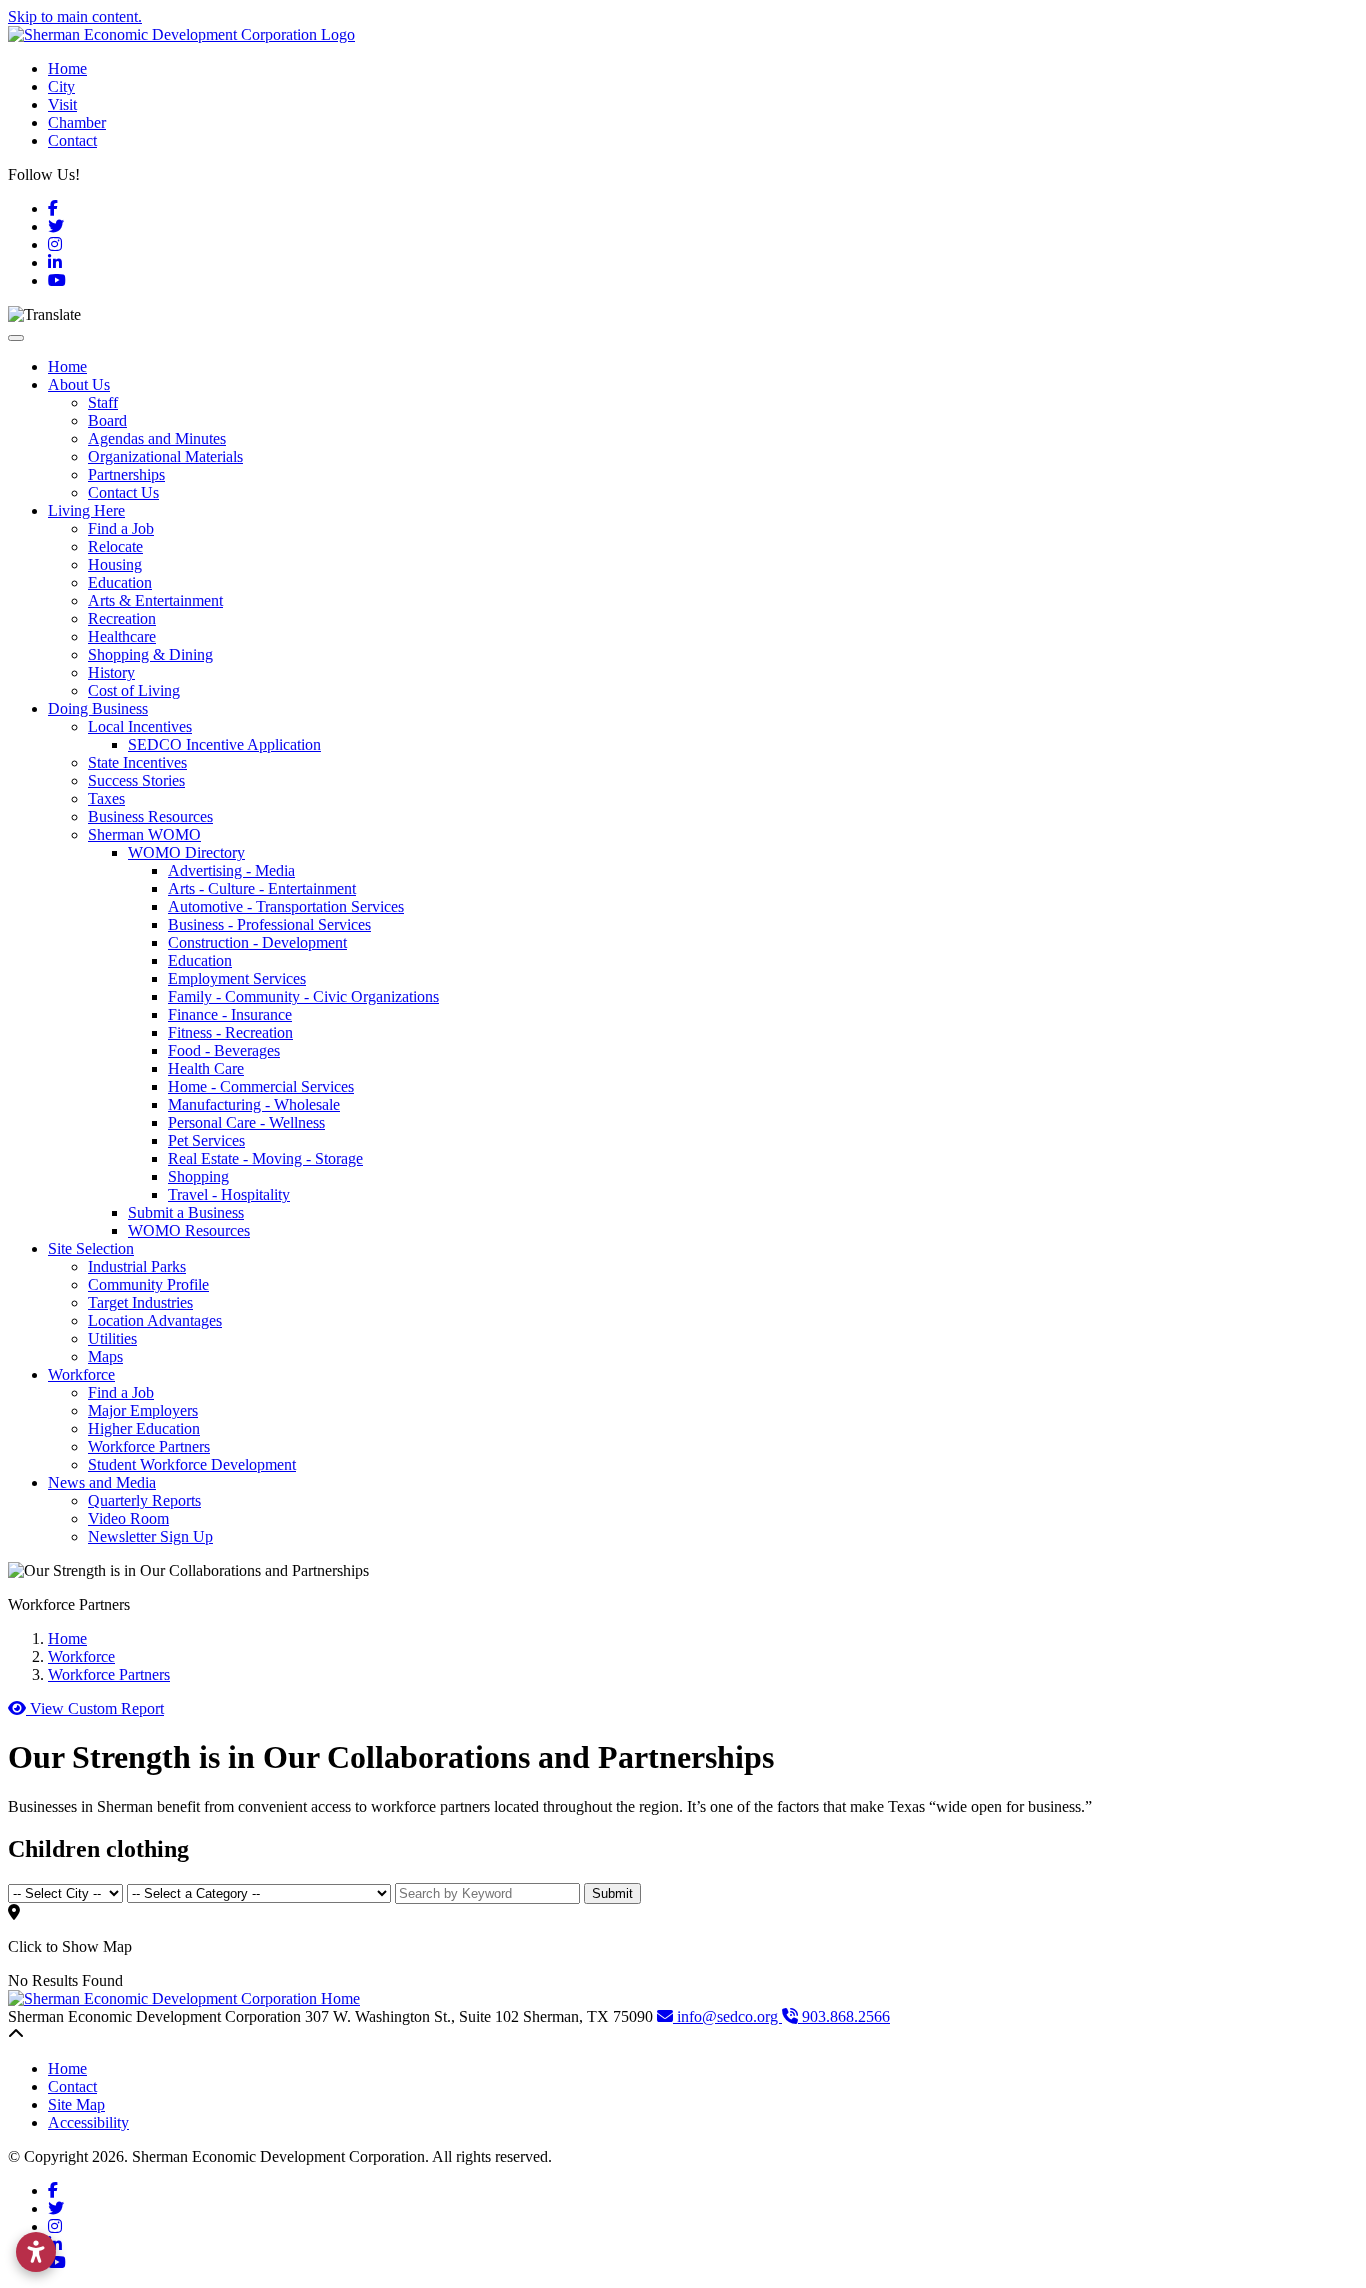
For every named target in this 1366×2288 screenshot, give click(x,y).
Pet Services (206, 1140)
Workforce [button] (81, 1374)
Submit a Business (186, 1212)
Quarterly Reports (144, 1500)
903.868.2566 (844, 2016)
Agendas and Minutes (157, 438)
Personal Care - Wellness (246, 1122)
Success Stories (136, 780)
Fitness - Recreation (230, 1032)
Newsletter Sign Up (150, 1536)
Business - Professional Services (269, 924)
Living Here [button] (86, 510)
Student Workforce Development (192, 1464)
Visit (62, 104)
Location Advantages (155, 1320)
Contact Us (123, 492)
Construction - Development (257, 942)
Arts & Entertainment (155, 600)
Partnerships (126, 474)
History (111, 672)
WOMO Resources (189, 1230)
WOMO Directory (186, 852)
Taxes (106, 798)
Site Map (76, 2104)
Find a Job (121, 528)
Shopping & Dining (150, 654)
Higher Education (144, 1428)
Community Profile (148, 1284)
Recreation (122, 618)
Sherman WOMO (144, 834)
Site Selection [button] (91, 1248)
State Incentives (137, 762)
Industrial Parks (137, 1266)
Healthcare (122, 636)
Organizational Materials (165, 456)
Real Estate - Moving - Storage (265, 1158)
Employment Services (237, 978)
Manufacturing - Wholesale (254, 1104)
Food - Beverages (224, 1050)
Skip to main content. (75, 16)
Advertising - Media (231, 870)
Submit (612, 1893)
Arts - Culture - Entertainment (262, 888)
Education (120, 582)
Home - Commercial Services (261, 1086)
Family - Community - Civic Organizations (303, 996)
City (61, 86)
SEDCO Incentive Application (224, 744)
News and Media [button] (102, 1482)
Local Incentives (140, 726)
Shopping (198, 1176)
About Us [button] (79, 384)
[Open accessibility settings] (36, 2252)
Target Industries (140, 1302)
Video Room (128, 1518)
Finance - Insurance (230, 1014)
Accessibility (88, 2122)
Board (107, 420)
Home (67, 68)
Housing (115, 564)
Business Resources (150, 816)
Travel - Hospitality (229, 1194)
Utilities (112, 1338)
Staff (103, 402)
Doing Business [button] (98, 708)
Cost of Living (134, 690)
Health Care (206, 1068)
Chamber (77, 122)
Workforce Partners (149, 1446)
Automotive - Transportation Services (286, 906)
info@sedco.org (727, 2016)
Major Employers (143, 1410)
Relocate (115, 546)
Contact (72, 140)
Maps (105, 1356)
